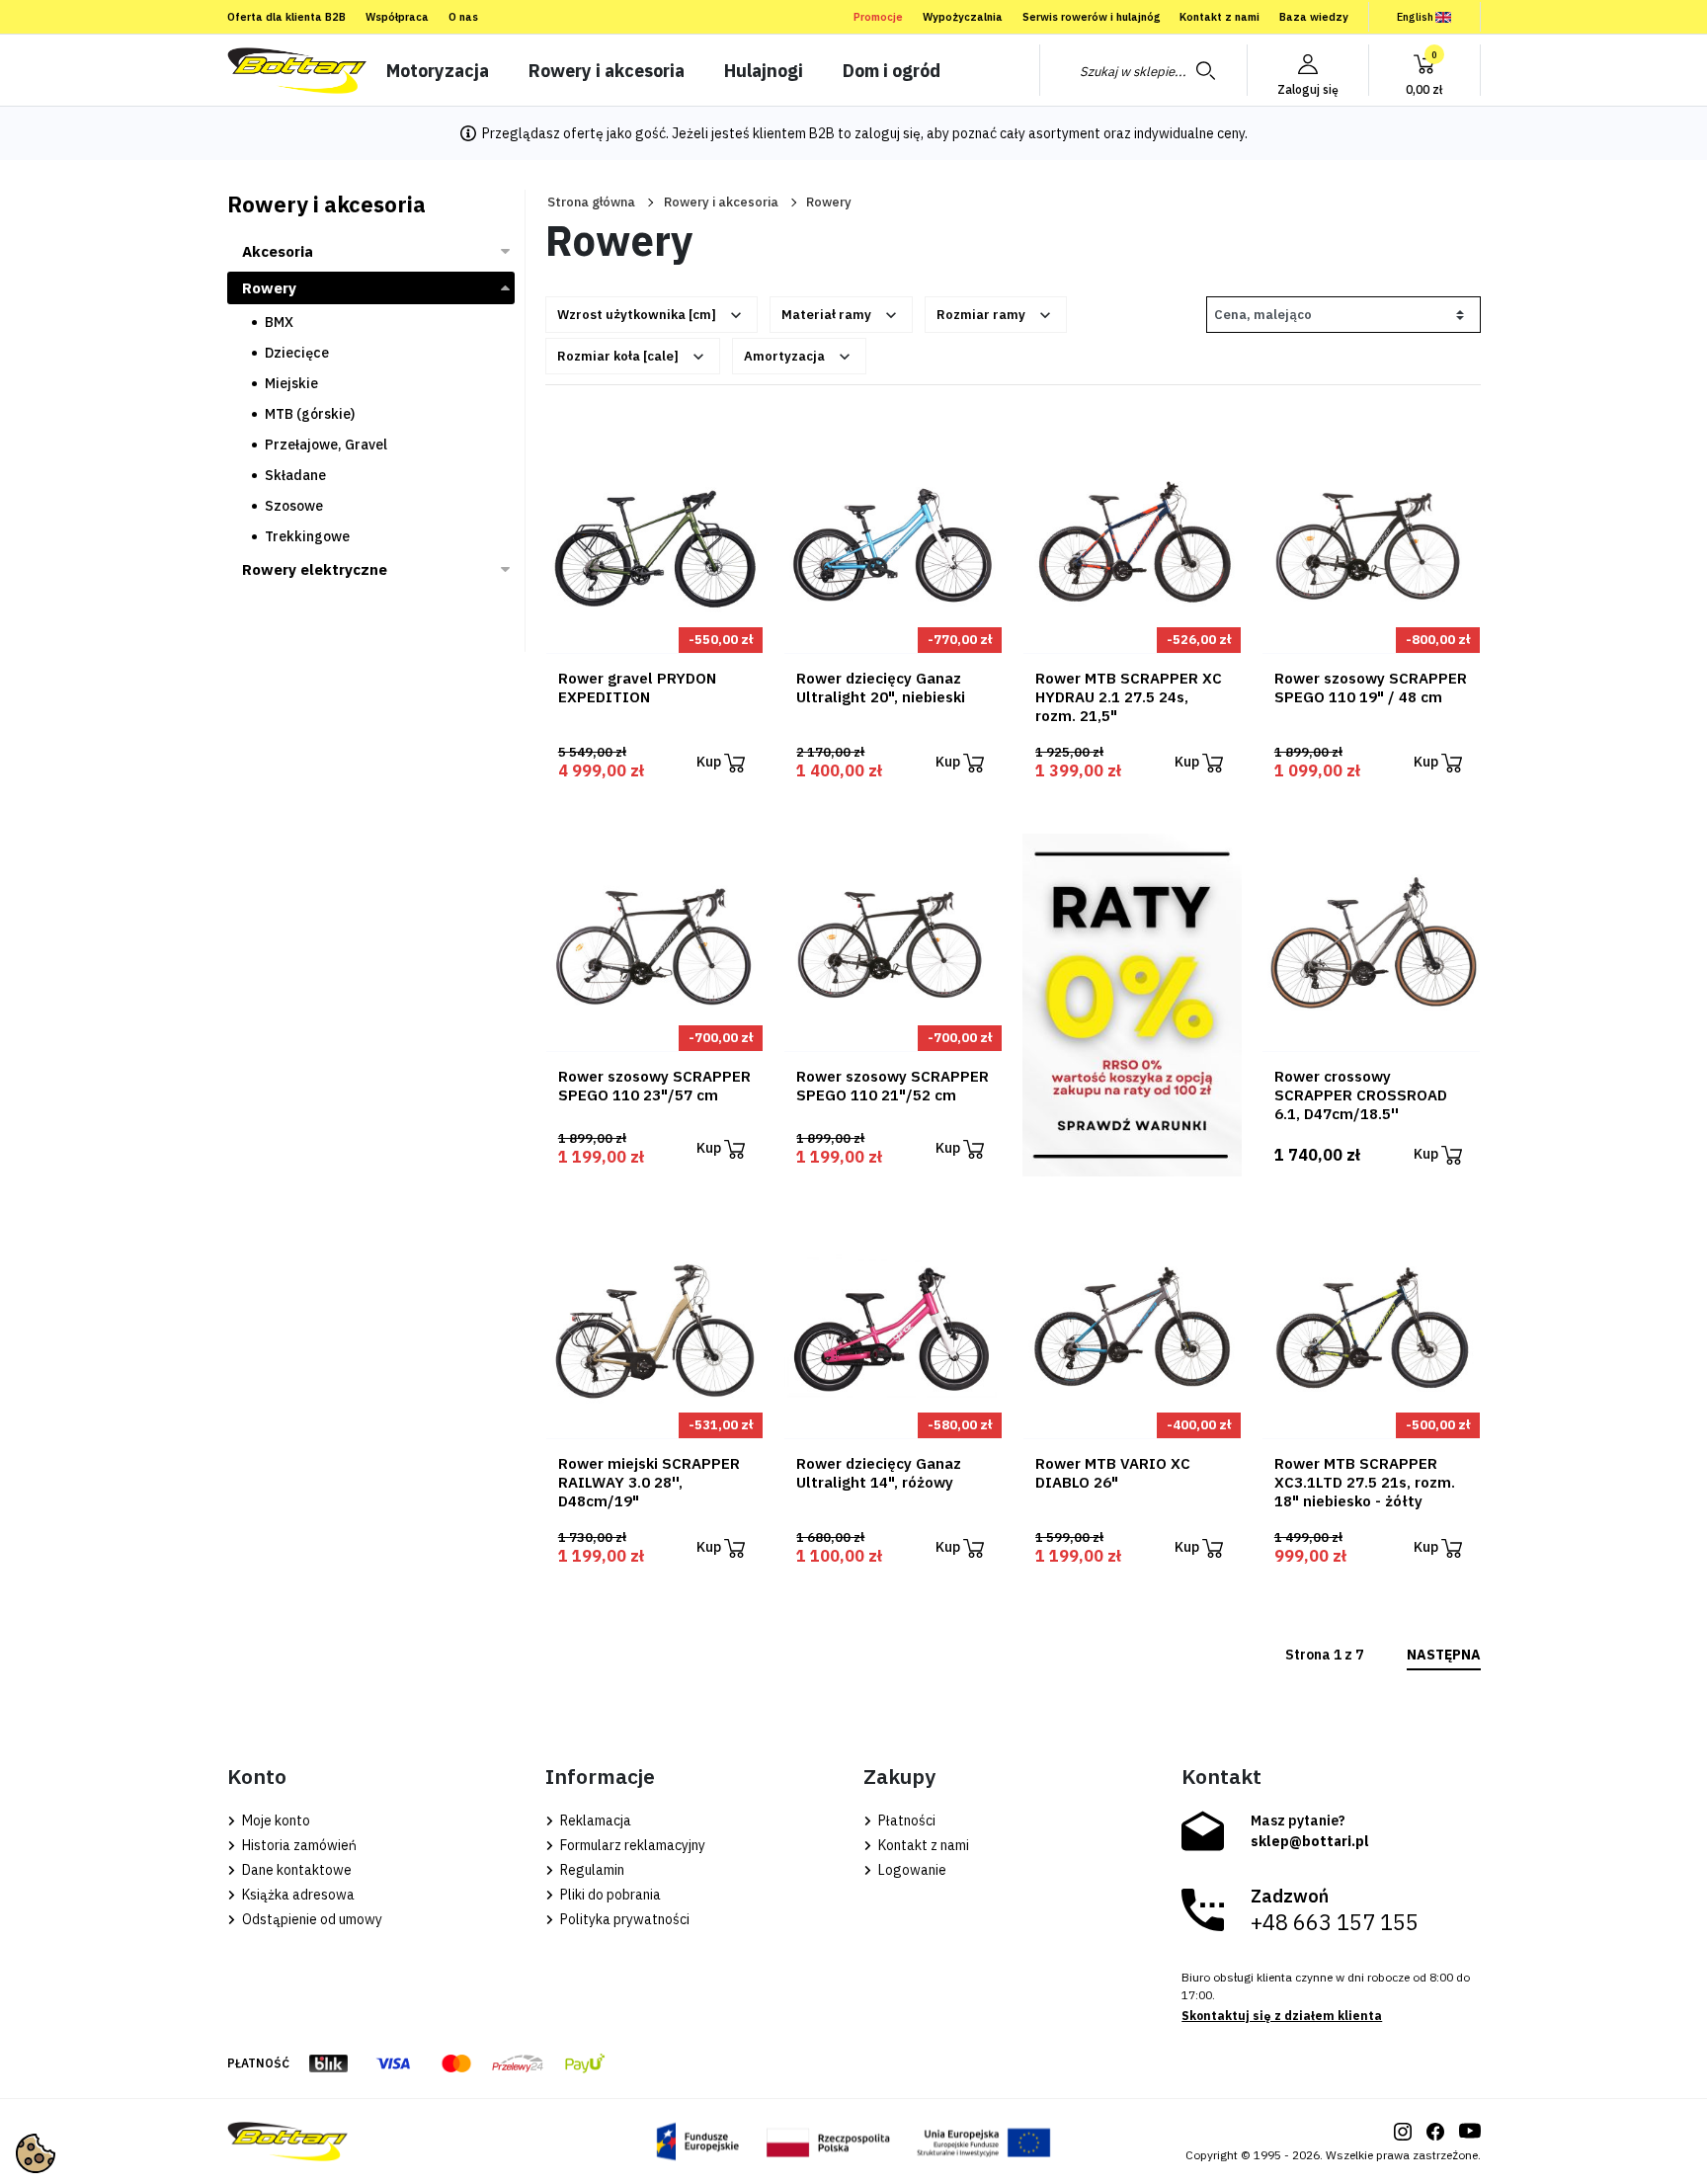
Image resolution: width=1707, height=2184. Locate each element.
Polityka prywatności (623, 1919)
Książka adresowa (297, 1895)
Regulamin (591, 1870)
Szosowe (294, 506)
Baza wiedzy (1314, 17)
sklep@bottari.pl (1310, 1841)
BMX (279, 322)
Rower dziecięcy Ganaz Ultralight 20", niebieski (881, 688)
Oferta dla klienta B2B (286, 17)
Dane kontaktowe (295, 1870)
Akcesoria (278, 251)
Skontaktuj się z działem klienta (1282, 2016)
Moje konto (275, 1820)
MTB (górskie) (310, 414)
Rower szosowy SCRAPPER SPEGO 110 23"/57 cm (654, 1086)
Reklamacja (594, 1820)
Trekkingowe (307, 536)
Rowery (269, 288)
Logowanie (911, 1870)
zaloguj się (888, 133)
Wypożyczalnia (963, 17)
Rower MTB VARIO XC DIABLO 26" (1113, 1473)
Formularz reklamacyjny (631, 1845)
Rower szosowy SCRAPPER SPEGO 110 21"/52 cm (893, 1086)
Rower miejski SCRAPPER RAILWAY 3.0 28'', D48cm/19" (649, 1482)
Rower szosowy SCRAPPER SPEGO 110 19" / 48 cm (1371, 688)
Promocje (878, 17)
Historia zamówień (298, 1845)
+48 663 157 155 (1335, 1922)
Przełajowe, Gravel (326, 445)
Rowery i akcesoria (721, 202)
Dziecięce (297, 353)
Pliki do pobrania (609, 1895)
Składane (295, 475)
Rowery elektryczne (315, 569)
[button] (1424, 70)
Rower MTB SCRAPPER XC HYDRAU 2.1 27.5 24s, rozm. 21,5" (1129, 697)
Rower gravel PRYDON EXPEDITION (637, 688)
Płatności (905, 1820)
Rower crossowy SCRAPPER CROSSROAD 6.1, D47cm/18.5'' (1361, 1095)
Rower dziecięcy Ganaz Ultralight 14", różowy (879, 1473)
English (1415, 17)
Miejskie (291, 383)
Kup (710, 762)
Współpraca (397, 17)
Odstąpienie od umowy (311, 1919)
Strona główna (591, 202)
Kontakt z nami (1219, 17)
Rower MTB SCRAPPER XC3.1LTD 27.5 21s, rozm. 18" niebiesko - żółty (1365, 1482)
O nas (463, 17)
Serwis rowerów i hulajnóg (1091, 17)
